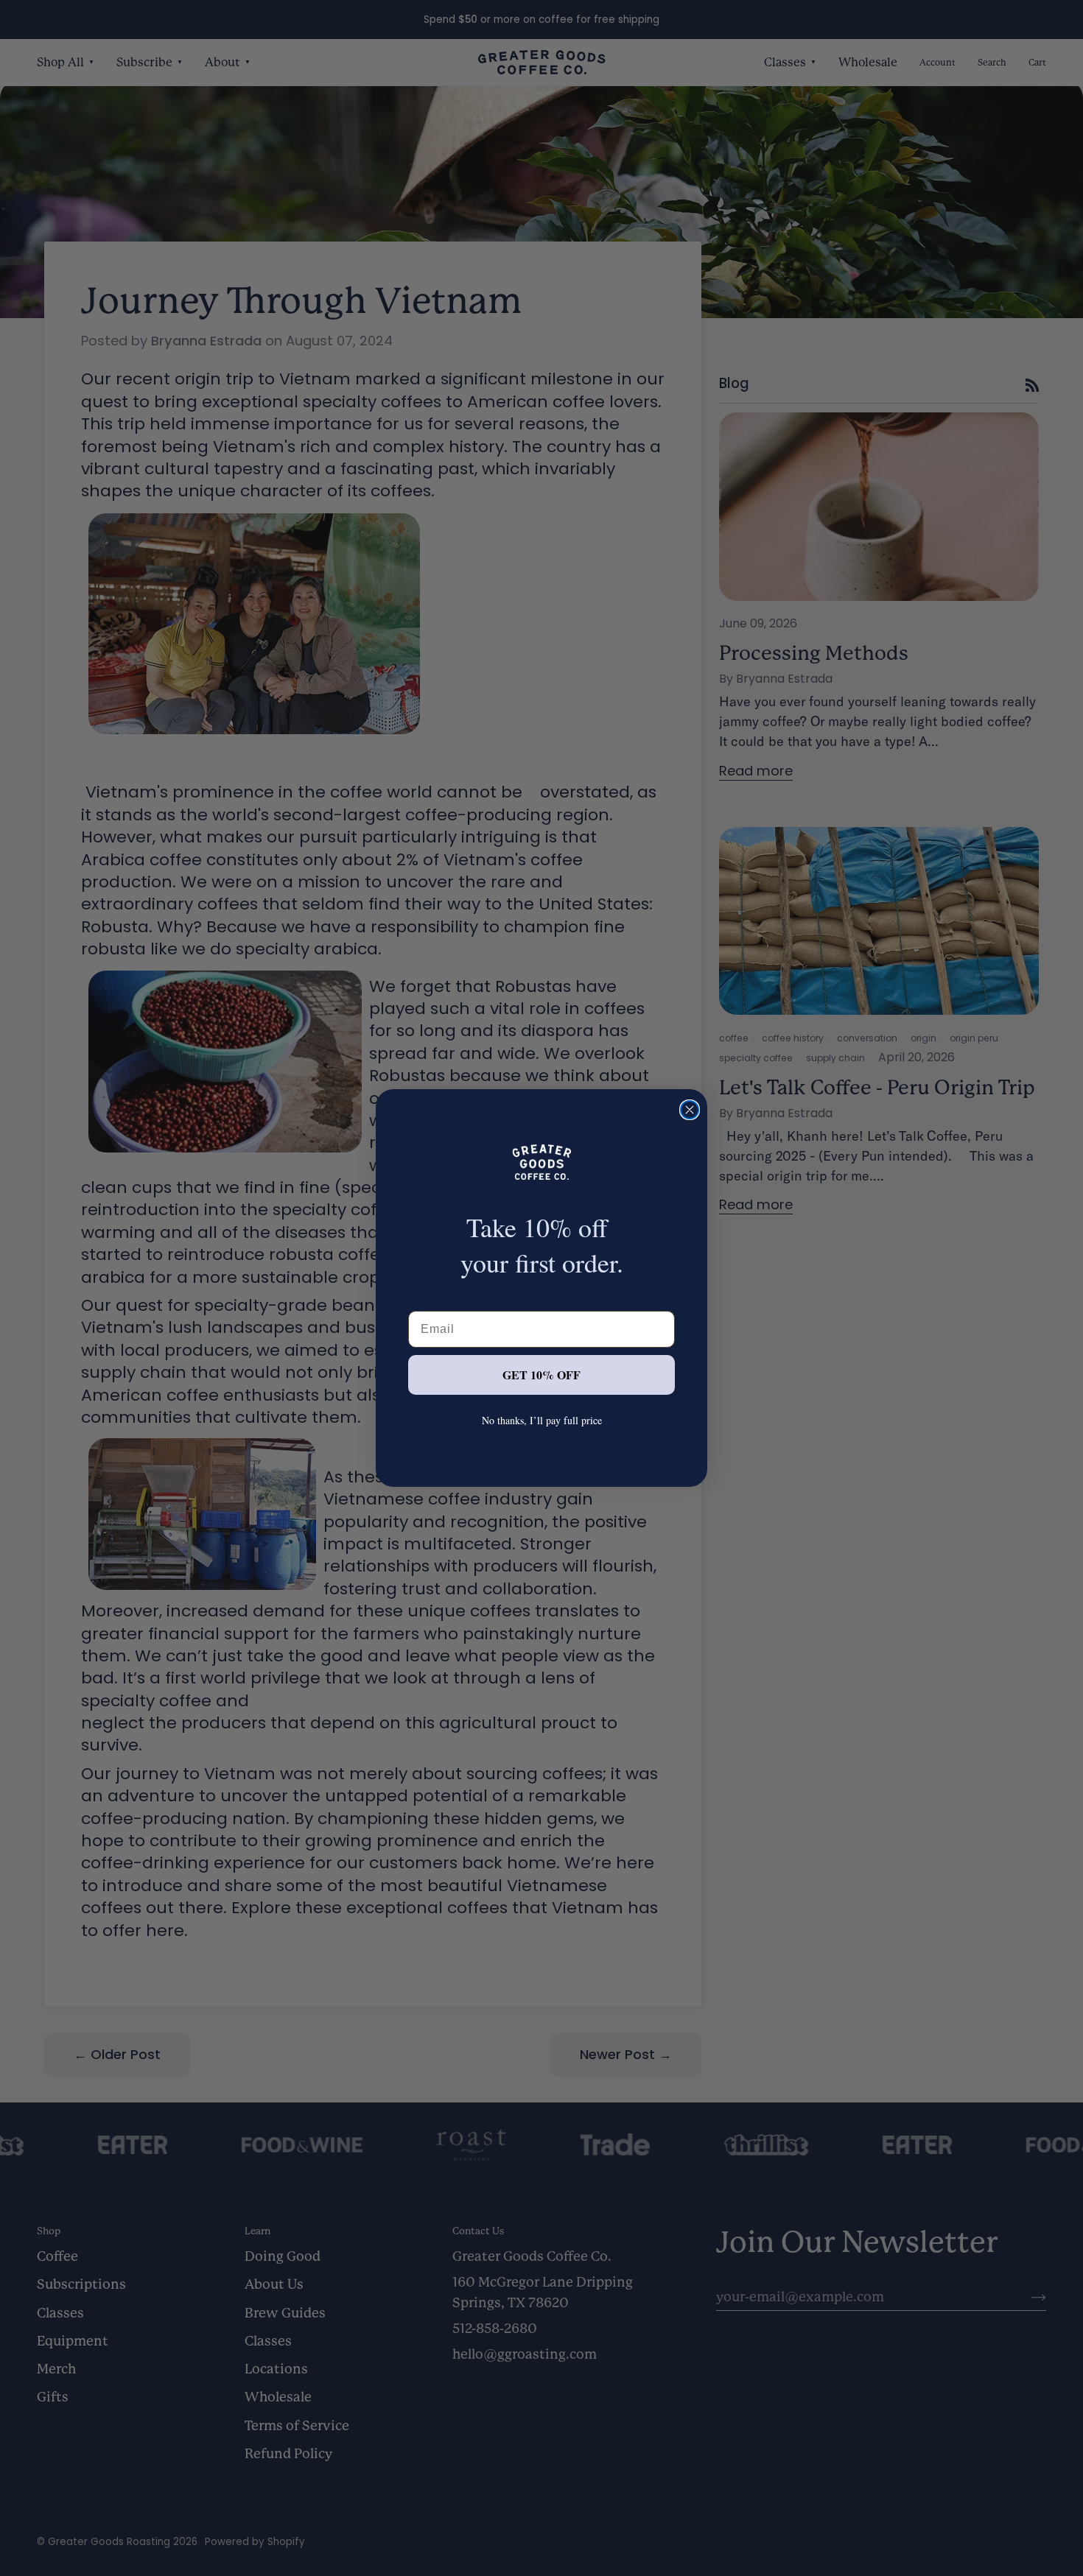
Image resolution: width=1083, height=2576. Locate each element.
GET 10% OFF (541, 1375)
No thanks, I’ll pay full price (542, 1420)
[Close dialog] (690, 1110)
